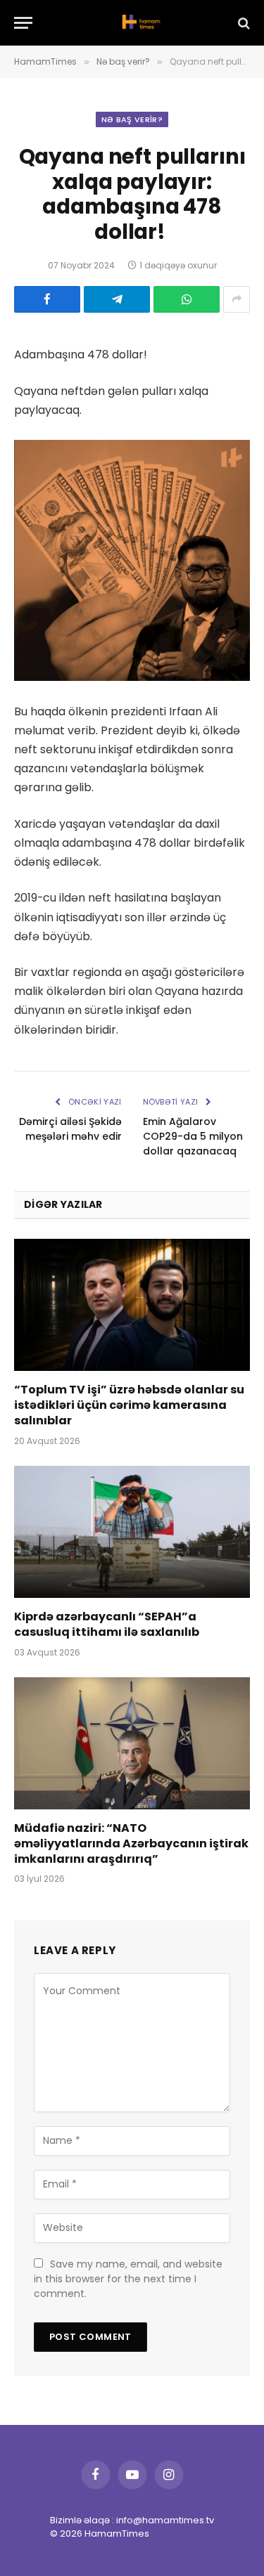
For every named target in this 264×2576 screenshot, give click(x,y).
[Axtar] (243, 23)
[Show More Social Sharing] (237, 299)
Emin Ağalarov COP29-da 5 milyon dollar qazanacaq (193, 1136)
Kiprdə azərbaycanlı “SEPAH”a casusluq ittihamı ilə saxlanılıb (107, 1624)
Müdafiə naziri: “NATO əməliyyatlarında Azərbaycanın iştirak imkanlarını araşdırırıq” (131, 1843)
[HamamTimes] (139, 23)
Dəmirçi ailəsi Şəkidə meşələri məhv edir (70, 1129)
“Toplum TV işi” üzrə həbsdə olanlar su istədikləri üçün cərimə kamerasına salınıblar (129, 1405)
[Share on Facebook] (47, 299)
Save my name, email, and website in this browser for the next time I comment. (128, 2279)
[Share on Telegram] (117, 299)
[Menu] (23, 23)
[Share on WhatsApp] (187, 299)
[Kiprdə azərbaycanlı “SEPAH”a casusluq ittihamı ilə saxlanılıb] (132, 1532)
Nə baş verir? (132, 119)
